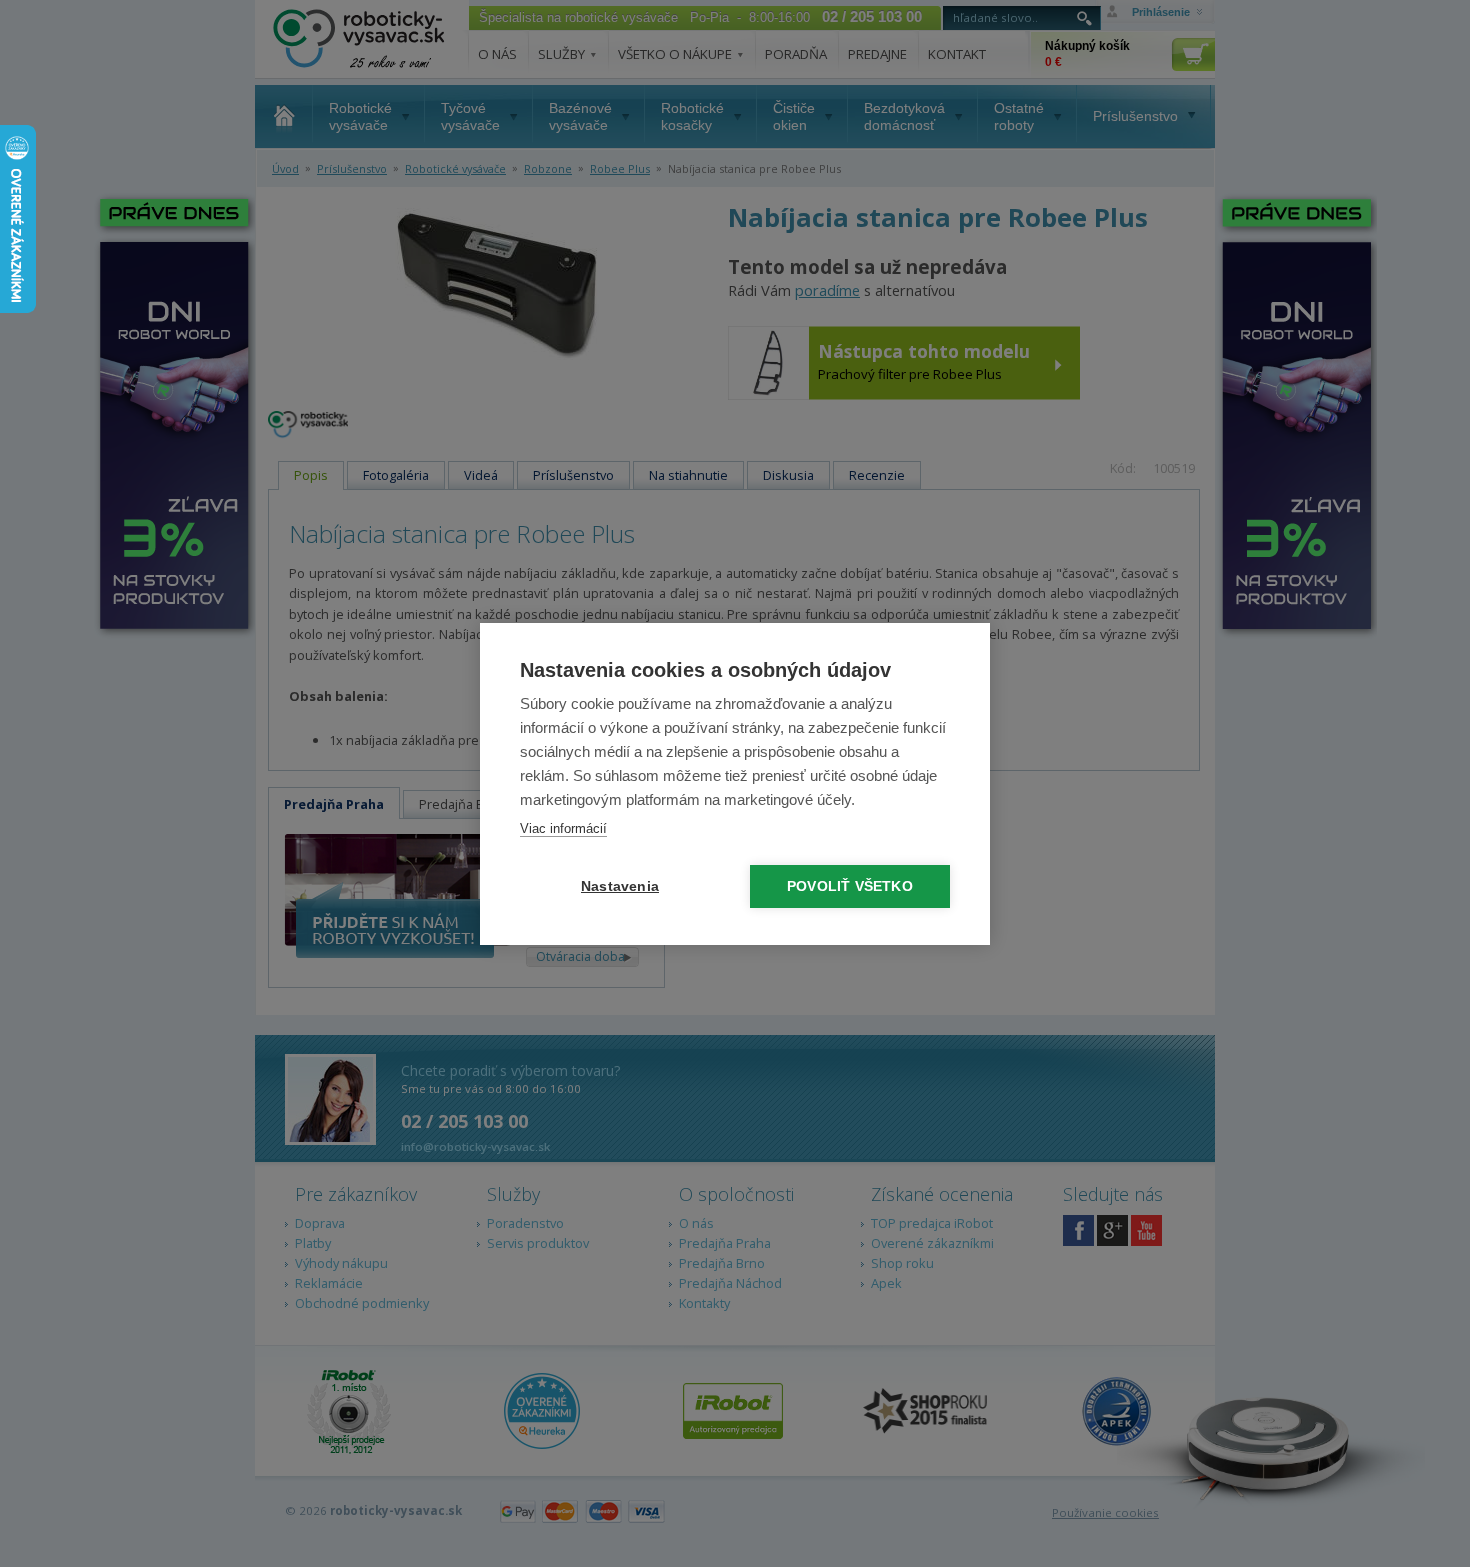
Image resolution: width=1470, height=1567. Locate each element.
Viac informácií (563, 828)
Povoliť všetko (850, 886)
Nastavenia (620, 886)
